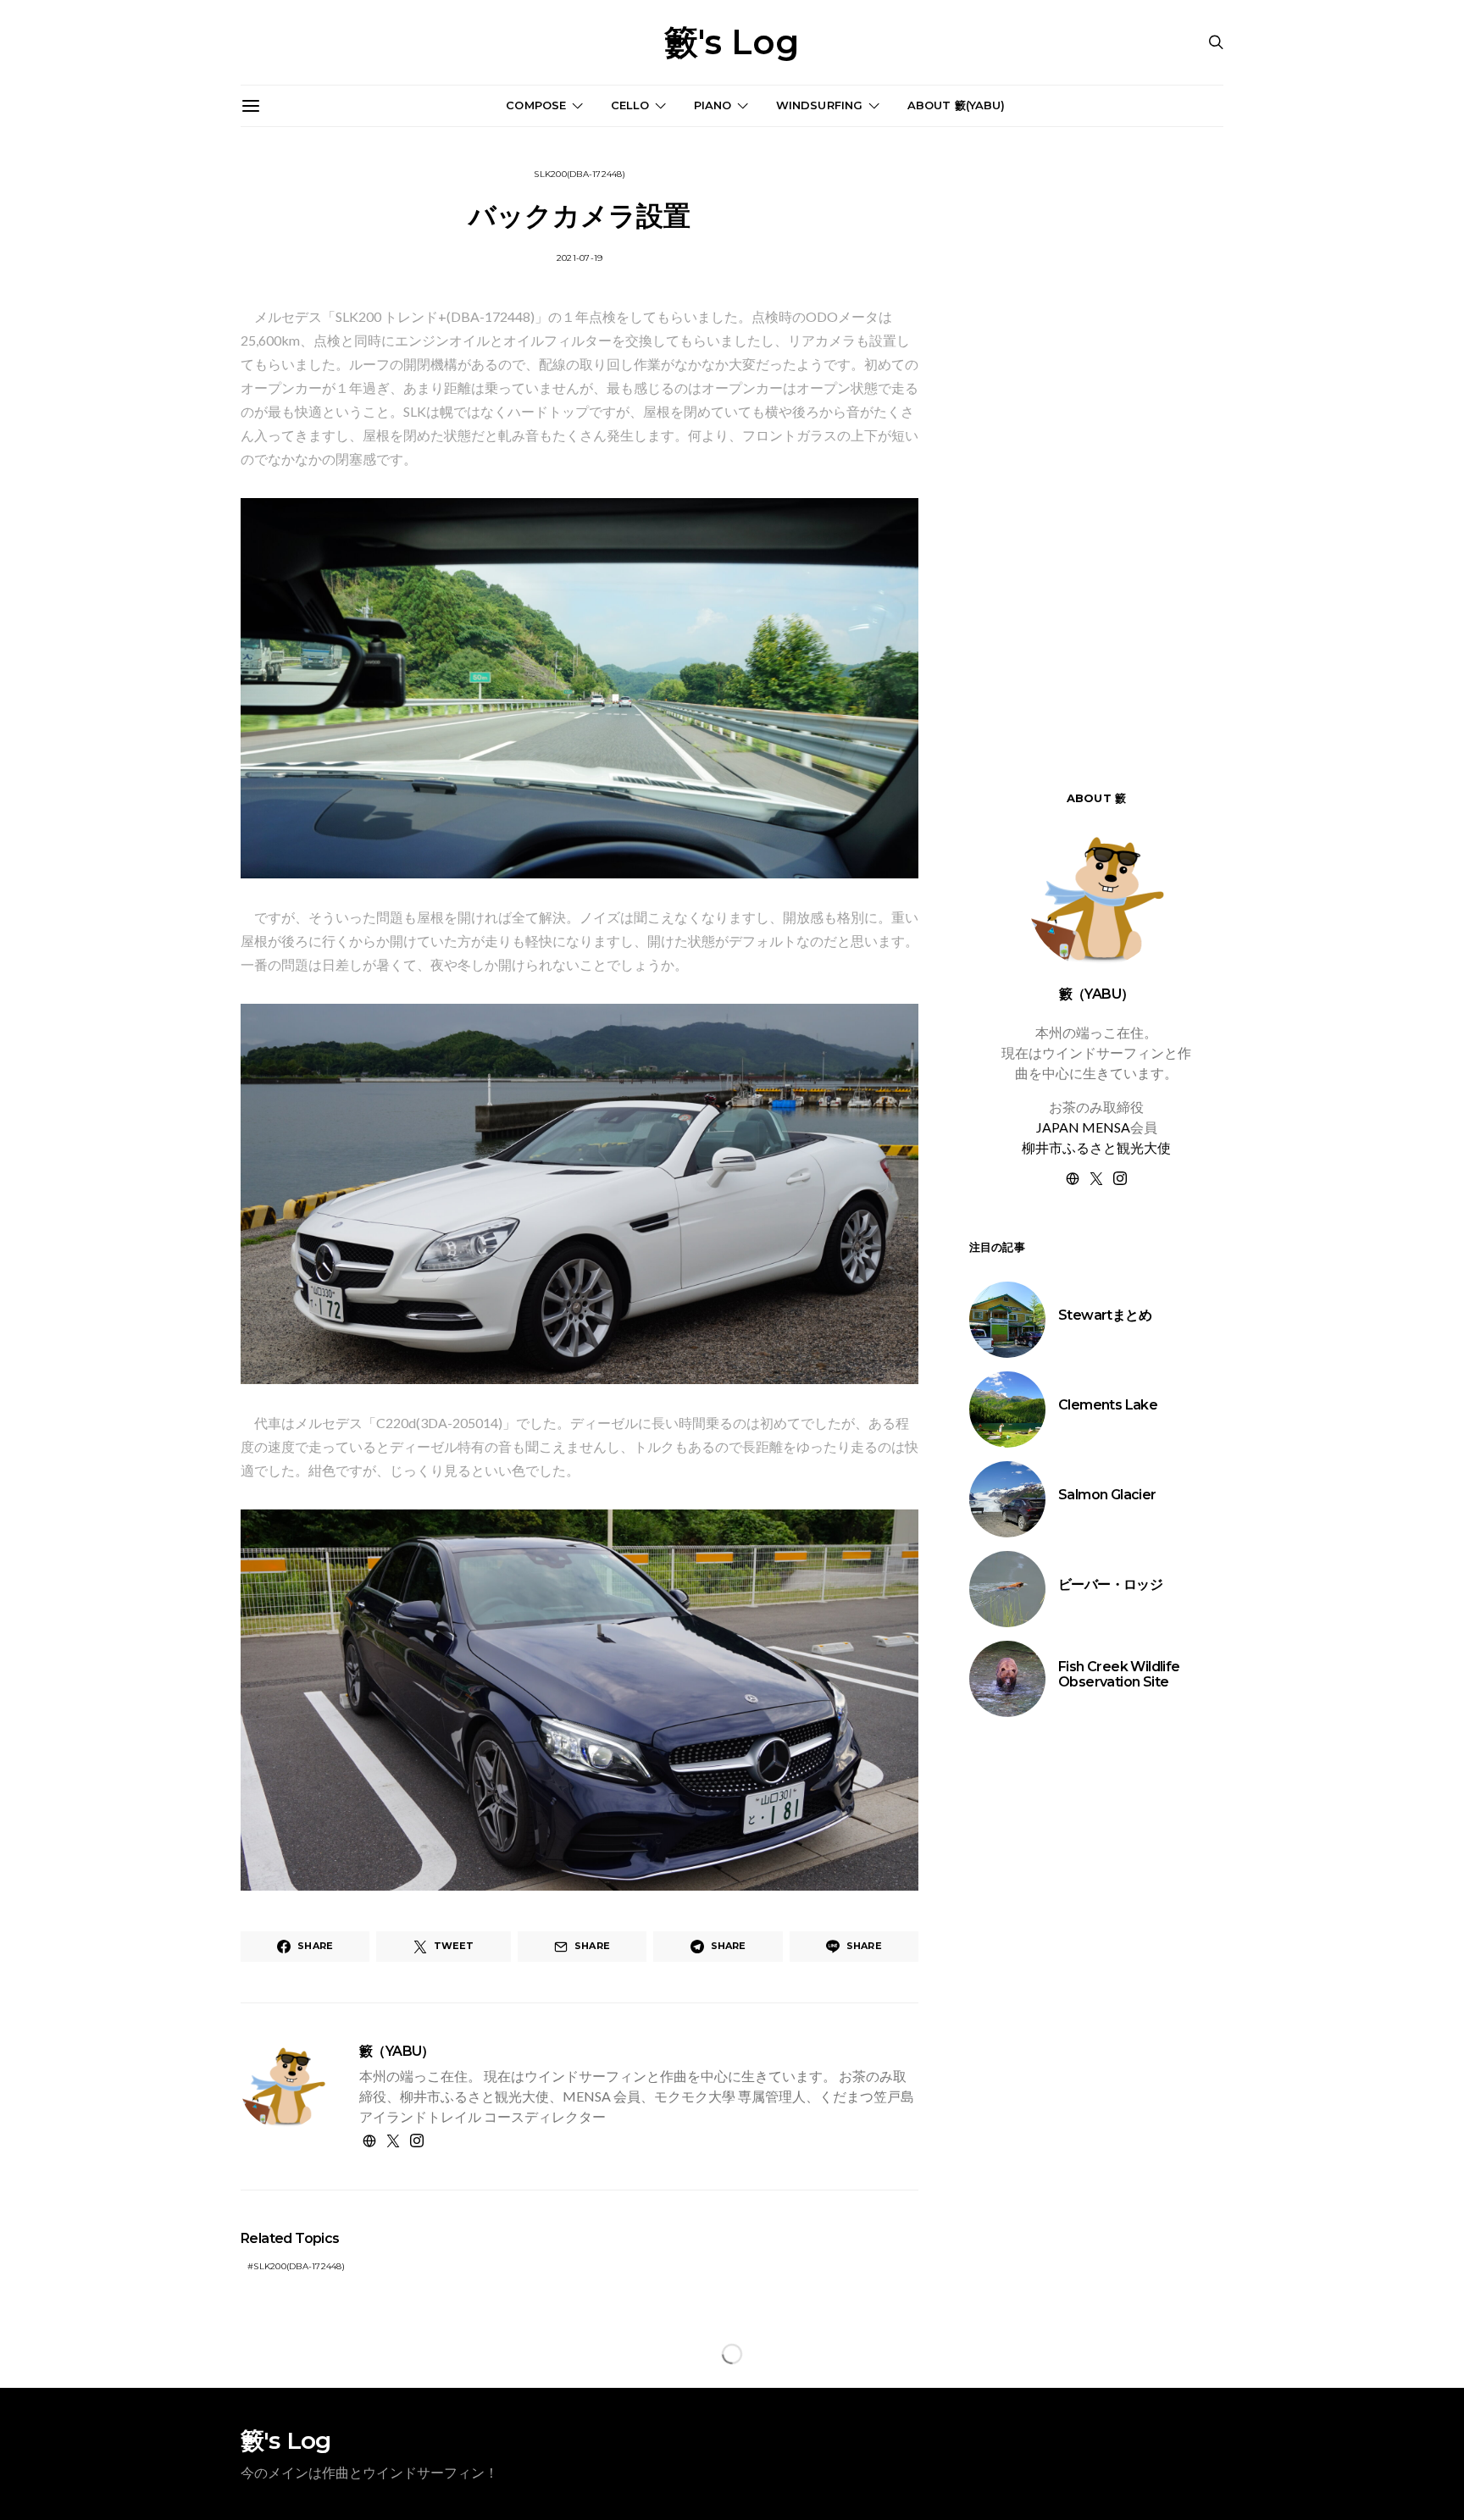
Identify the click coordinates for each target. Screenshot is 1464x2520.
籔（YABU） (397, 2051)
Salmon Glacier (1107, 1495)
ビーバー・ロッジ (1110, 1585)
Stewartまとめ (1105, 1316)
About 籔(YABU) (957, 105)
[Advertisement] (1096, 2025)
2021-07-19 (580, 258)
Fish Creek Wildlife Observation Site (1119, 1675)
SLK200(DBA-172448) (579, 174)
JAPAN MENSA (1083, 1128)
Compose (536, 105)
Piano (713, 105)
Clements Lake (1108, 1406)
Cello (630, 105)
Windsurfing (820, 105)
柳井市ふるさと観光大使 (1096, 1148)
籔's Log (732, 42)
